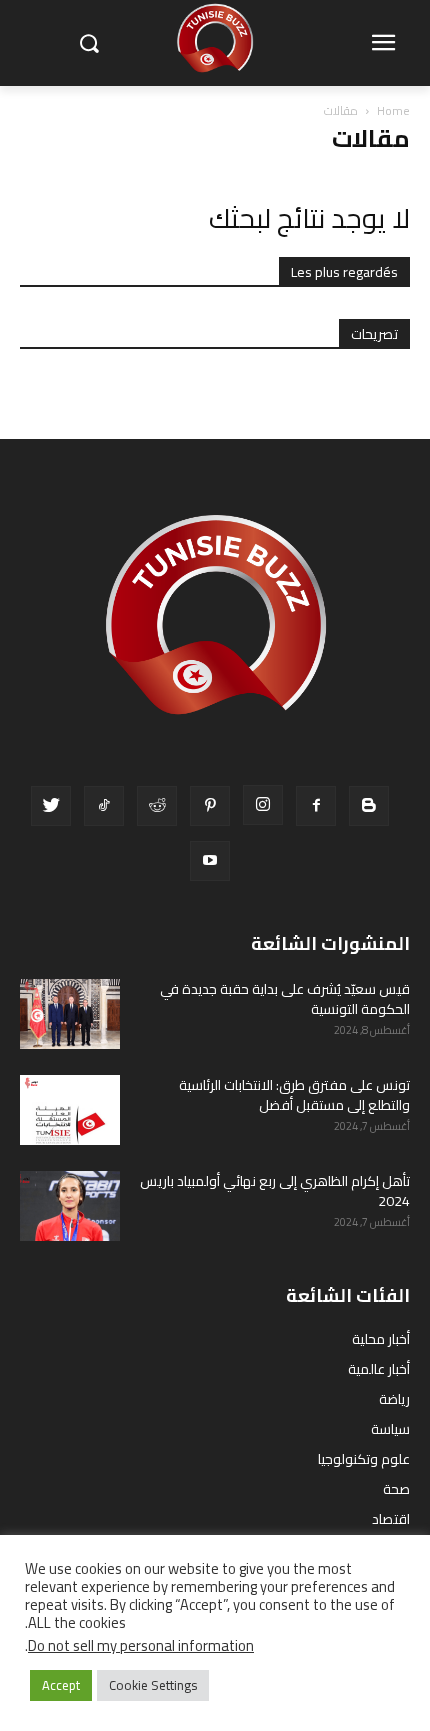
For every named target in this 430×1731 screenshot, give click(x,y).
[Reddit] (157, 806)
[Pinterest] (210, 806)
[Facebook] (316, 806)
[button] (88, 43)
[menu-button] (383, 44)
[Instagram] (263, 805)
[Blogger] (369, 806)
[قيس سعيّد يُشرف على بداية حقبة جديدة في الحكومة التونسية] (70, 1014)
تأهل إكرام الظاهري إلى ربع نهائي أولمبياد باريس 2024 (275, 1191)
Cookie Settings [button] (153, 1685)
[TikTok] (104, 806)
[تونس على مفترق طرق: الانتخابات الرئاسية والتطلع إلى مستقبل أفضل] (70, 1110)
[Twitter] (51, 806)
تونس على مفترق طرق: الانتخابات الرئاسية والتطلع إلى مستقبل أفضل (294, 1095)
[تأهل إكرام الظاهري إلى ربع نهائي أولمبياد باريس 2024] (70, 1206)
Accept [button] (61, 1685)
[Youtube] (210, 861)
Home (393, 110)
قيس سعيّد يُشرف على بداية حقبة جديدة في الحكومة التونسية (285, 999)
